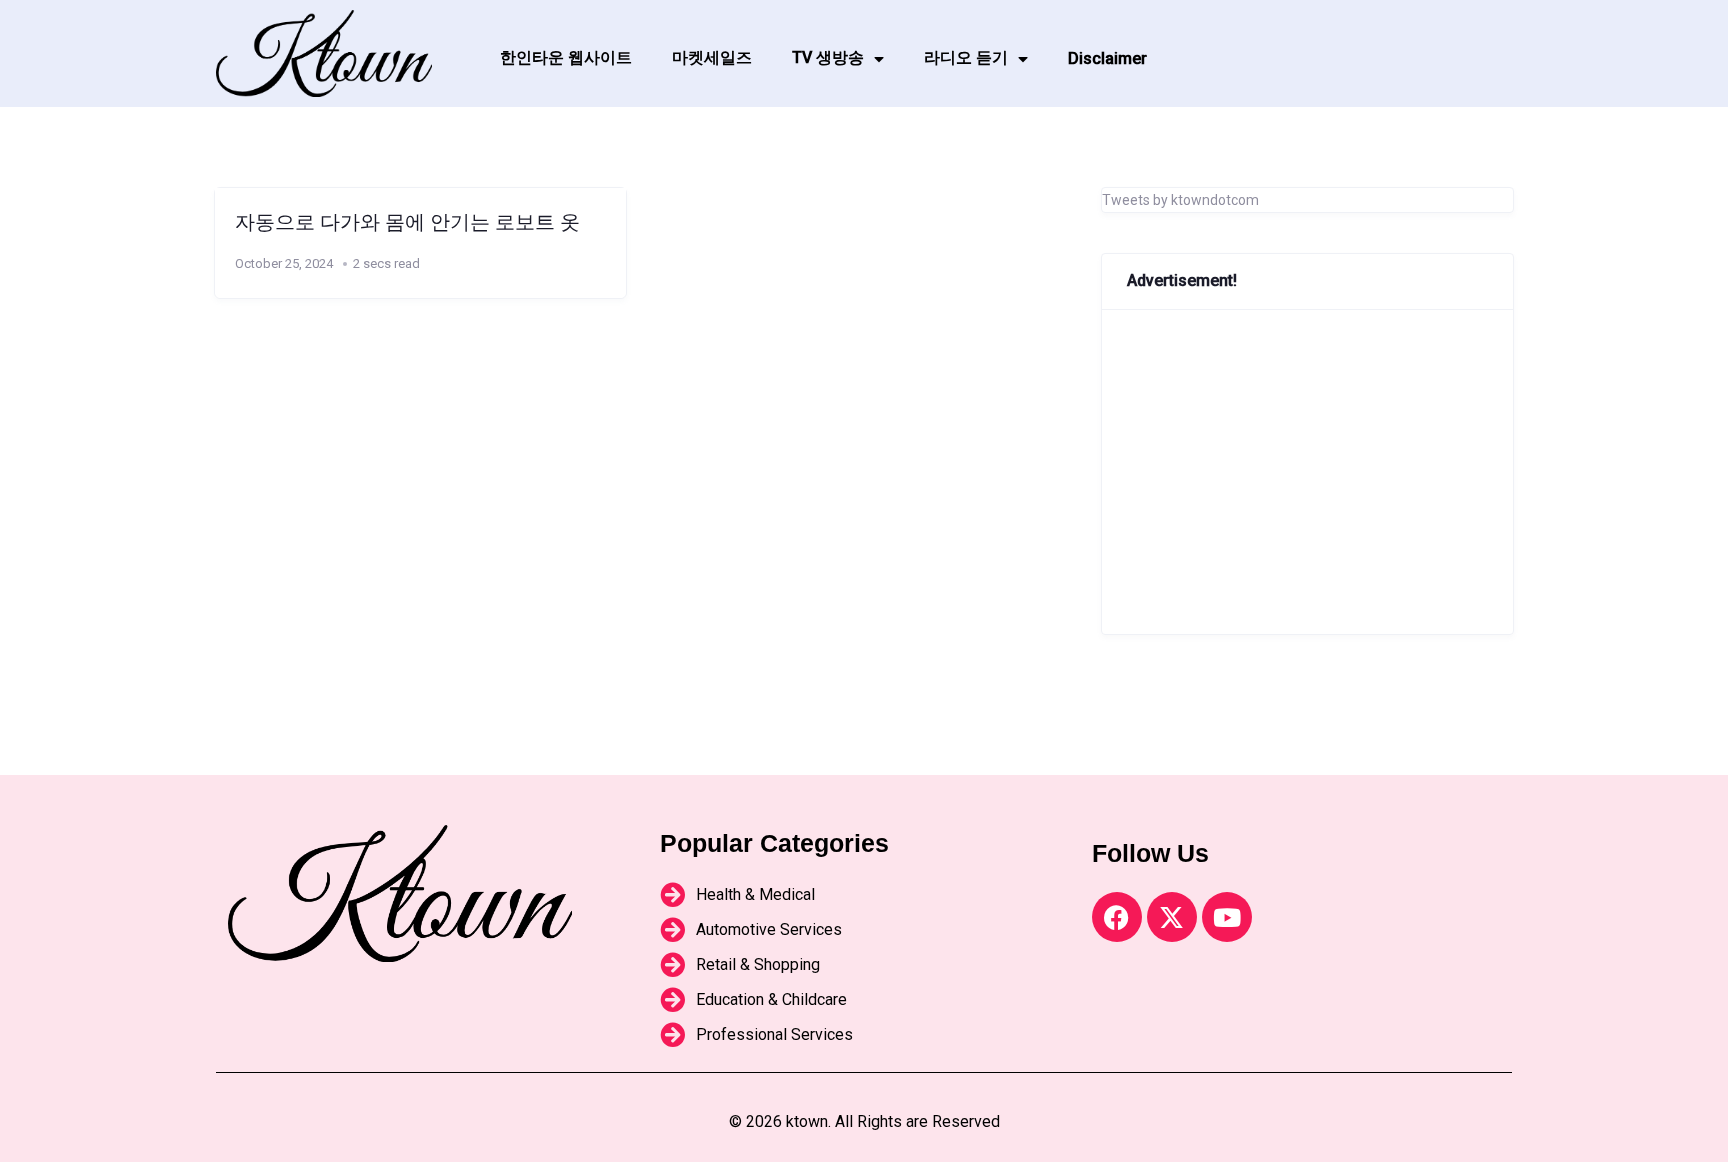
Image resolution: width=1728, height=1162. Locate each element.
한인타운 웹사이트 (566, 57)
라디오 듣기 (966, 57)
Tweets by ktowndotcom (1180, 200)
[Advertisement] (1307, 472)
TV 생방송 (828, 57)
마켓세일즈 (712, 57)
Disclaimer (1107, 58)
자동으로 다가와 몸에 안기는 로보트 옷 (407, 222)
